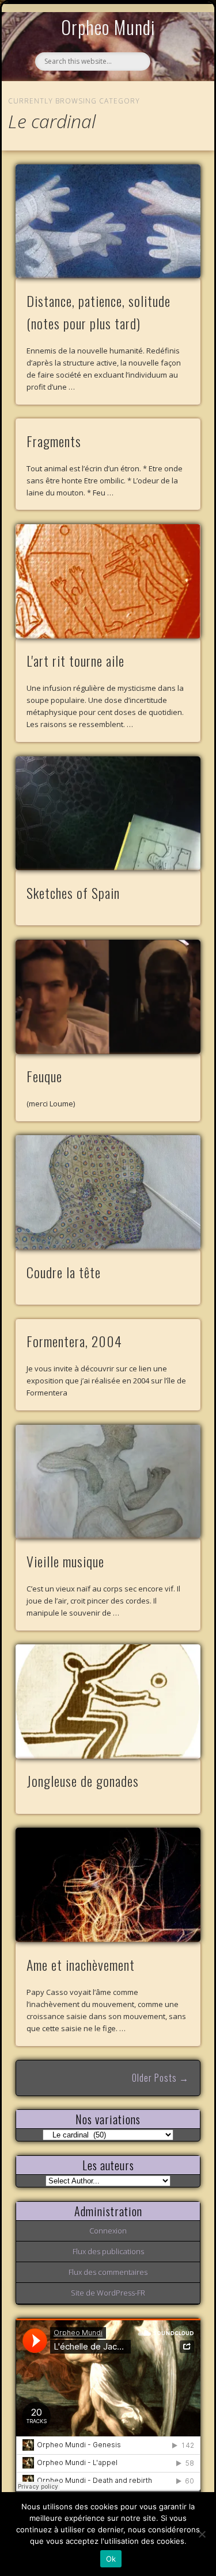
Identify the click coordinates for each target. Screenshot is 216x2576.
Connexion (108, 2231)
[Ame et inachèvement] (108, 1885)
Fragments (54, 441)
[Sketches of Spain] (108, 814)
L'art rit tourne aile (75, 660)
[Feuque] (108, 997)
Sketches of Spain (73, 893)
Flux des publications (108, 2251)
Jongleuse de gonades (83, 1781)
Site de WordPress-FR (108, 2293)
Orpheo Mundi (108, 27)
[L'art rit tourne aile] (108, 581)
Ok (111, 2559)
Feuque (44, 1076)
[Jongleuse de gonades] (108, 1702)
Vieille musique (65, 1561)
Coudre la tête (64, 1272)
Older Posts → (160, 2078)
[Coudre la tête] (108, 1192)
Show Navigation (173, 106)
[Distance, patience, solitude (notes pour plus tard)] (108, 222)
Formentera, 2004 (74, 1341)
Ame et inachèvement (81, 1964)
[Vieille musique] (108, 1482)
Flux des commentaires (108, 2272)
